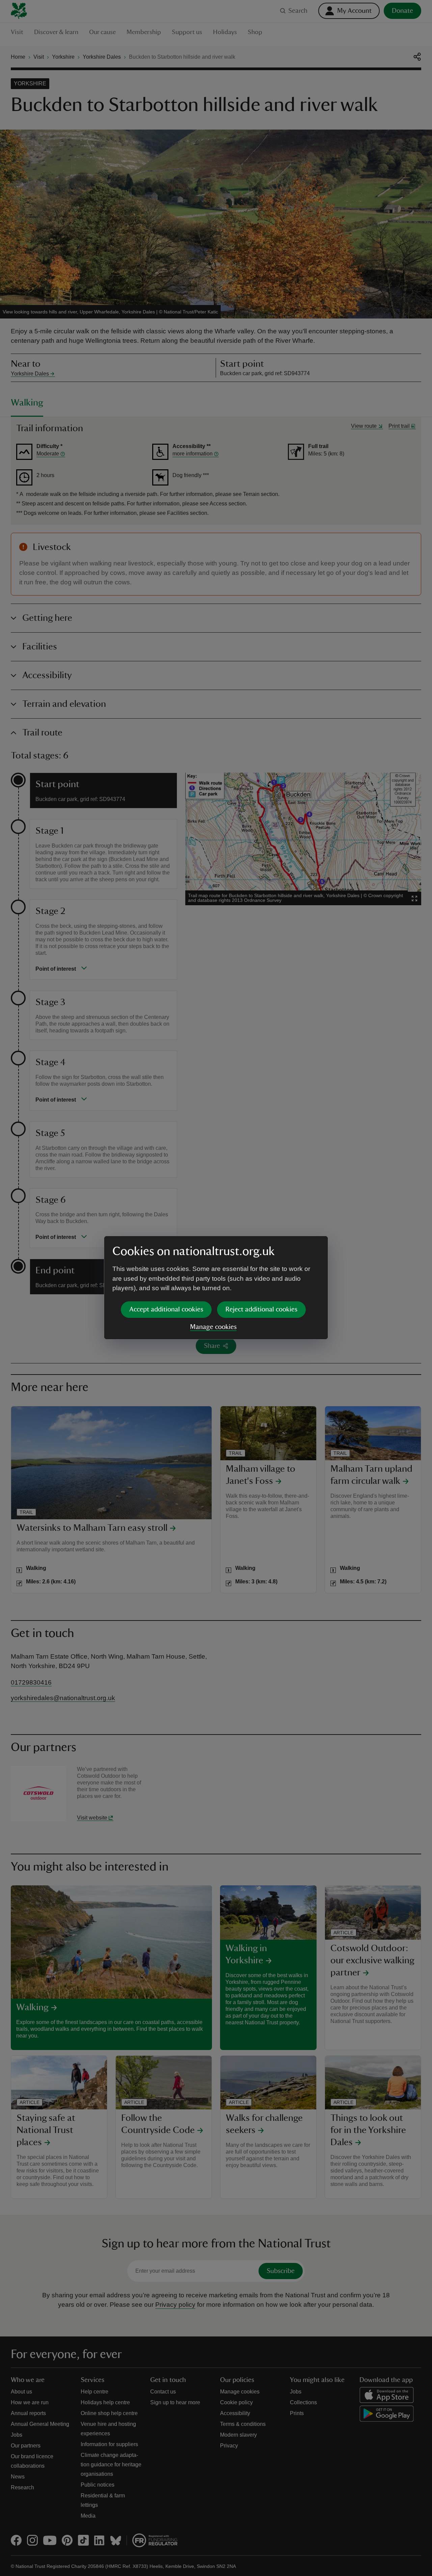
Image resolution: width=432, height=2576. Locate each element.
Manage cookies (213, 1327)
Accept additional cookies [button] (166, 1309)
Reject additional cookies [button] (261, 1309)
